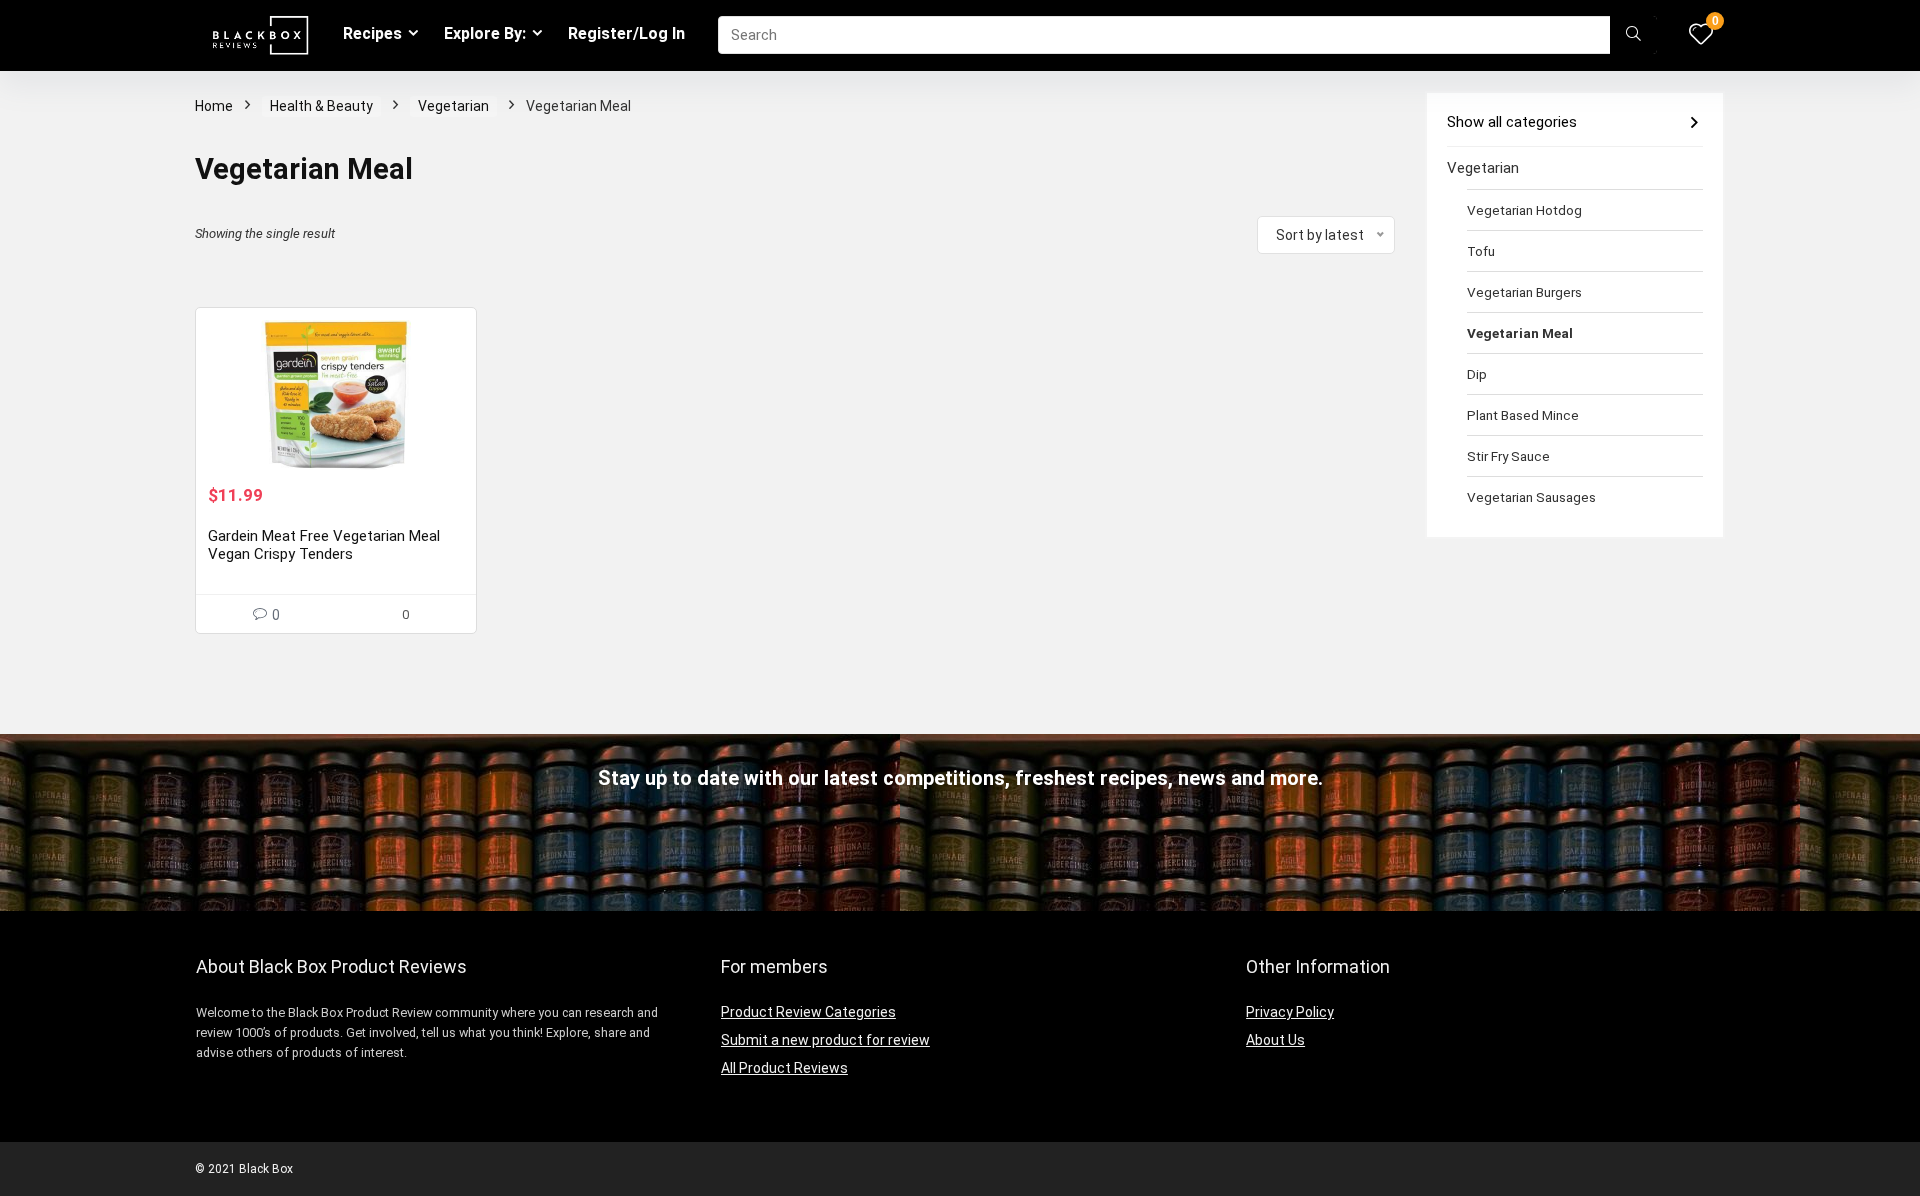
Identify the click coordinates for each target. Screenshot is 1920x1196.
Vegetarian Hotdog (1524, 210)
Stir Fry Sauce (1508, 456)
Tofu (1481, 251)
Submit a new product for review (825, 1040)
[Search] (1633, 35)
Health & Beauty (321, 106)
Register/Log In (626, 33)
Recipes (372, 33)
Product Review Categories (808, 1012)
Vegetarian (453, 106)
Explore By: (485, 33)
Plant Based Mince (1523, 415)
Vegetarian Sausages (1531, 497)
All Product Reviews (784, 1068)
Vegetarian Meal (1520, 333)
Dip (1477, 374)
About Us (1275, 1040)
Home (214, 106)
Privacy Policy (1290, 1012)
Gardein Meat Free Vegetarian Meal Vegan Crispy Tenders (324, 545)
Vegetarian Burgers (1524, 292)
